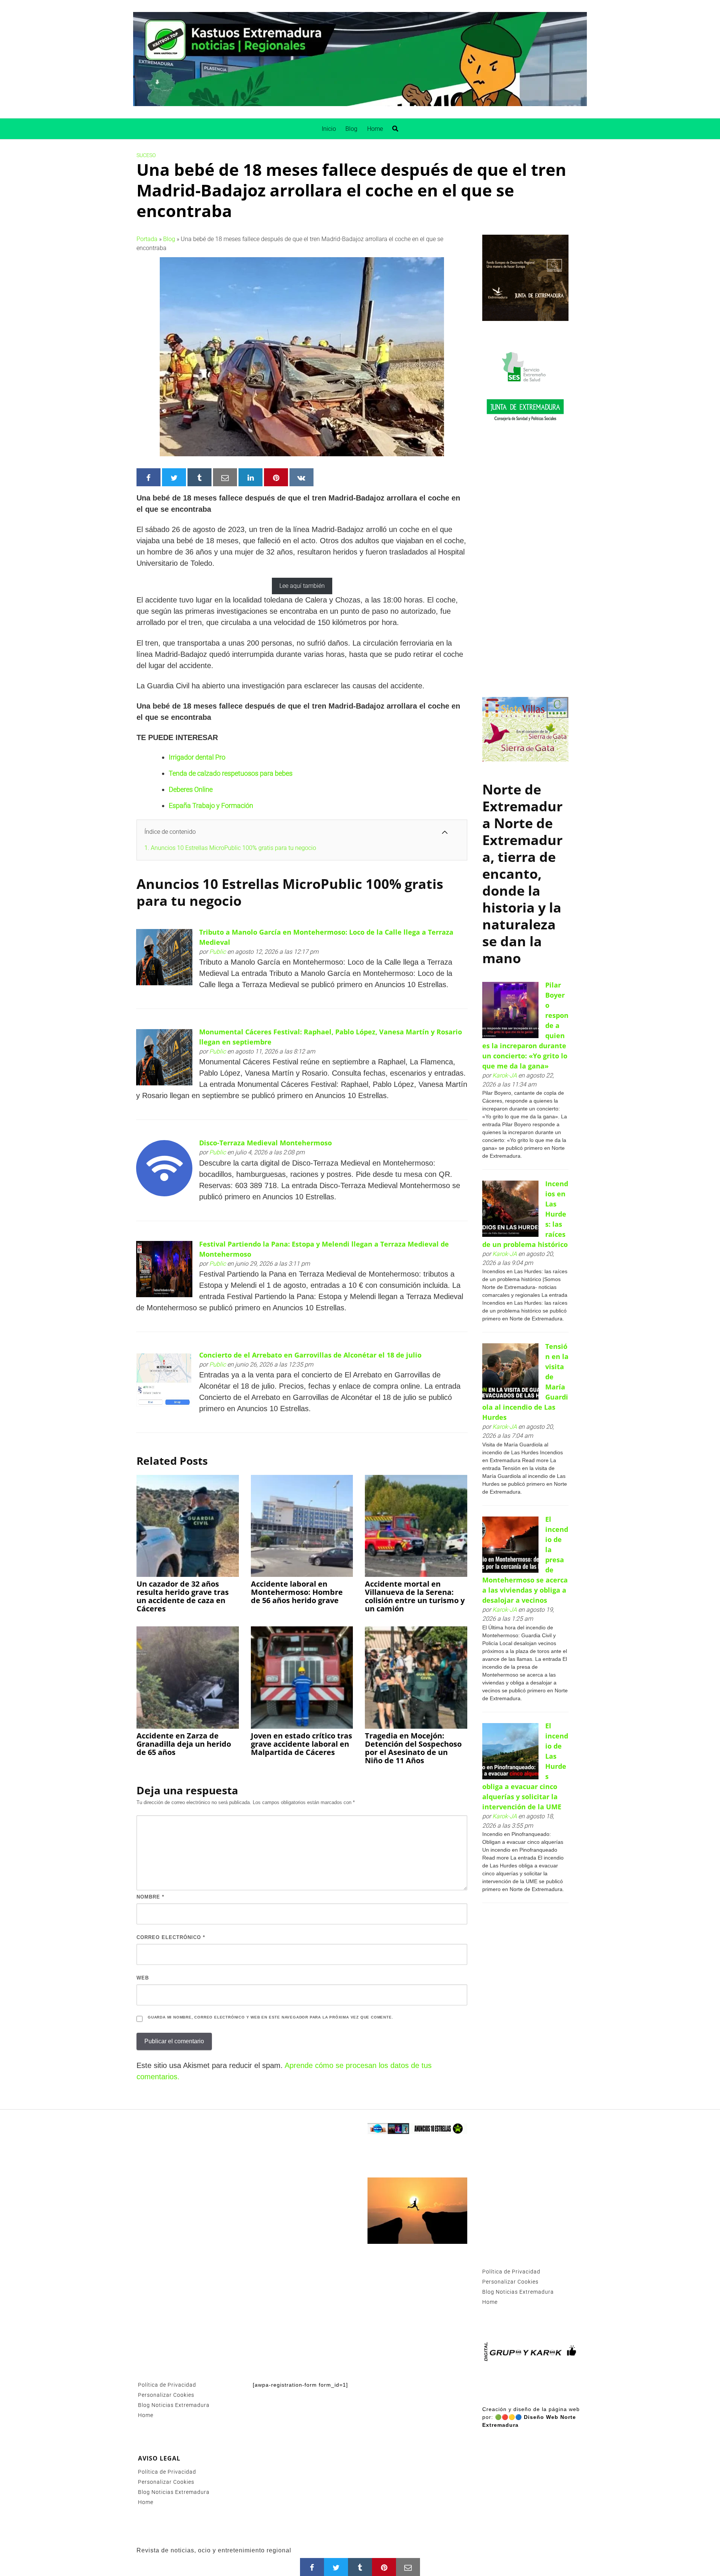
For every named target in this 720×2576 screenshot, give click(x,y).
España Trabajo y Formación (211, 805)
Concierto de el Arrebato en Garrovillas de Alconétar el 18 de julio (310, 1355)
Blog (351, 129)
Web (143, 1978)
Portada (147, 239)
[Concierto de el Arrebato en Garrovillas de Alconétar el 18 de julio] (164, 1379)
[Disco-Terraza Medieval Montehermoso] (164, 1168)
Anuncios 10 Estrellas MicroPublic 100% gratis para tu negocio (230, 848)
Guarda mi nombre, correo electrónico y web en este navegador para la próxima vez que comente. (270, 2017)
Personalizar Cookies (166, 2395)
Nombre (150, 1897)
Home (375, 129)
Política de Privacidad (167, 2385)
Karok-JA (505, 1075)
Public (217, 952)
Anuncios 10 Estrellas (208, 884)
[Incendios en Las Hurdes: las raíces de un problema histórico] (510, 1209)
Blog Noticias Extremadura (174, 2405)
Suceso (146, 155)
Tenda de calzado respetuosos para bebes (231, 773)
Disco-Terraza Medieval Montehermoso (265, 1143)
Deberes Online (191, 789)
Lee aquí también (302, 586)
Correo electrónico (171, 1937)
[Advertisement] (525, 566)
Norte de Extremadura (522, 806)
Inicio (329, 129)
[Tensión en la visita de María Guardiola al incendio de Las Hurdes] (510, 1372)
